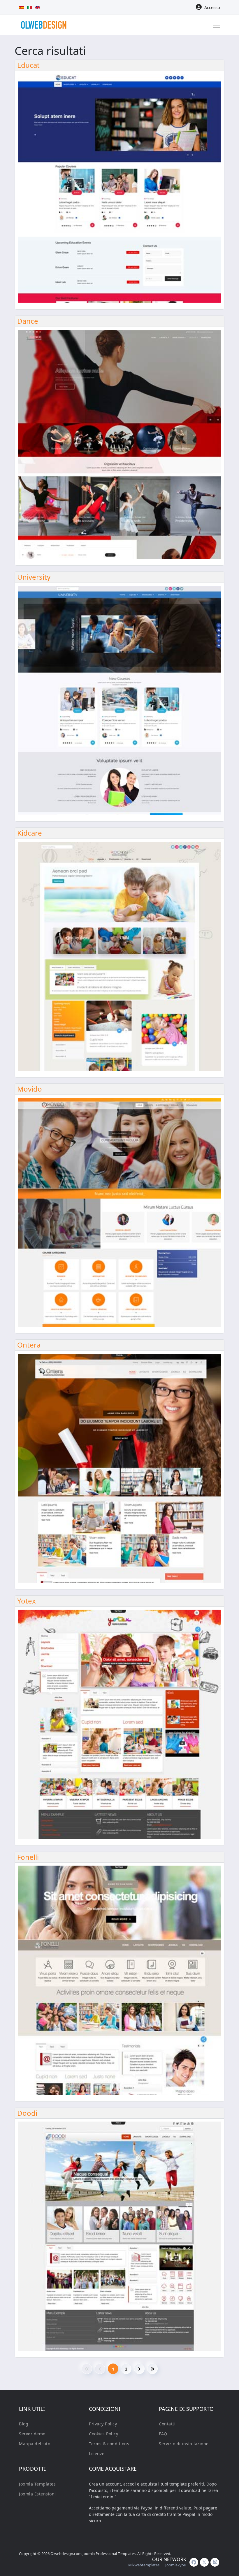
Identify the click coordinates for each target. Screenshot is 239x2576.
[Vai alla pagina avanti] (139, 2369)
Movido (30, 1089)
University (34, 577)
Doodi (27, 2113)
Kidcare (30, 833)
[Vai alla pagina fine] (152, 2369)
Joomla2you (176, 2565)
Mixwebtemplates (144, 2565)
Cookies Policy (103, 2434)
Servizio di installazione (184, 2444)
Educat (28, 65)
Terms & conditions (109, 2444)
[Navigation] (216, 25)
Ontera (29, 1345)
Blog (24, 2424)
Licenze (97, 2454)
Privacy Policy (103, 2424)
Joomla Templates (37, 2484)
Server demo (32, 2434)
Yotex (27, 1601)
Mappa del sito (35, 2444)
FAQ (163, 2434)
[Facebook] (194, 2562)
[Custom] (215, 2562)
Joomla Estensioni (37, 2494)
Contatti (167, 2424)
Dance (28, 321)
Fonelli (28, 1857)
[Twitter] (204, 2562)
